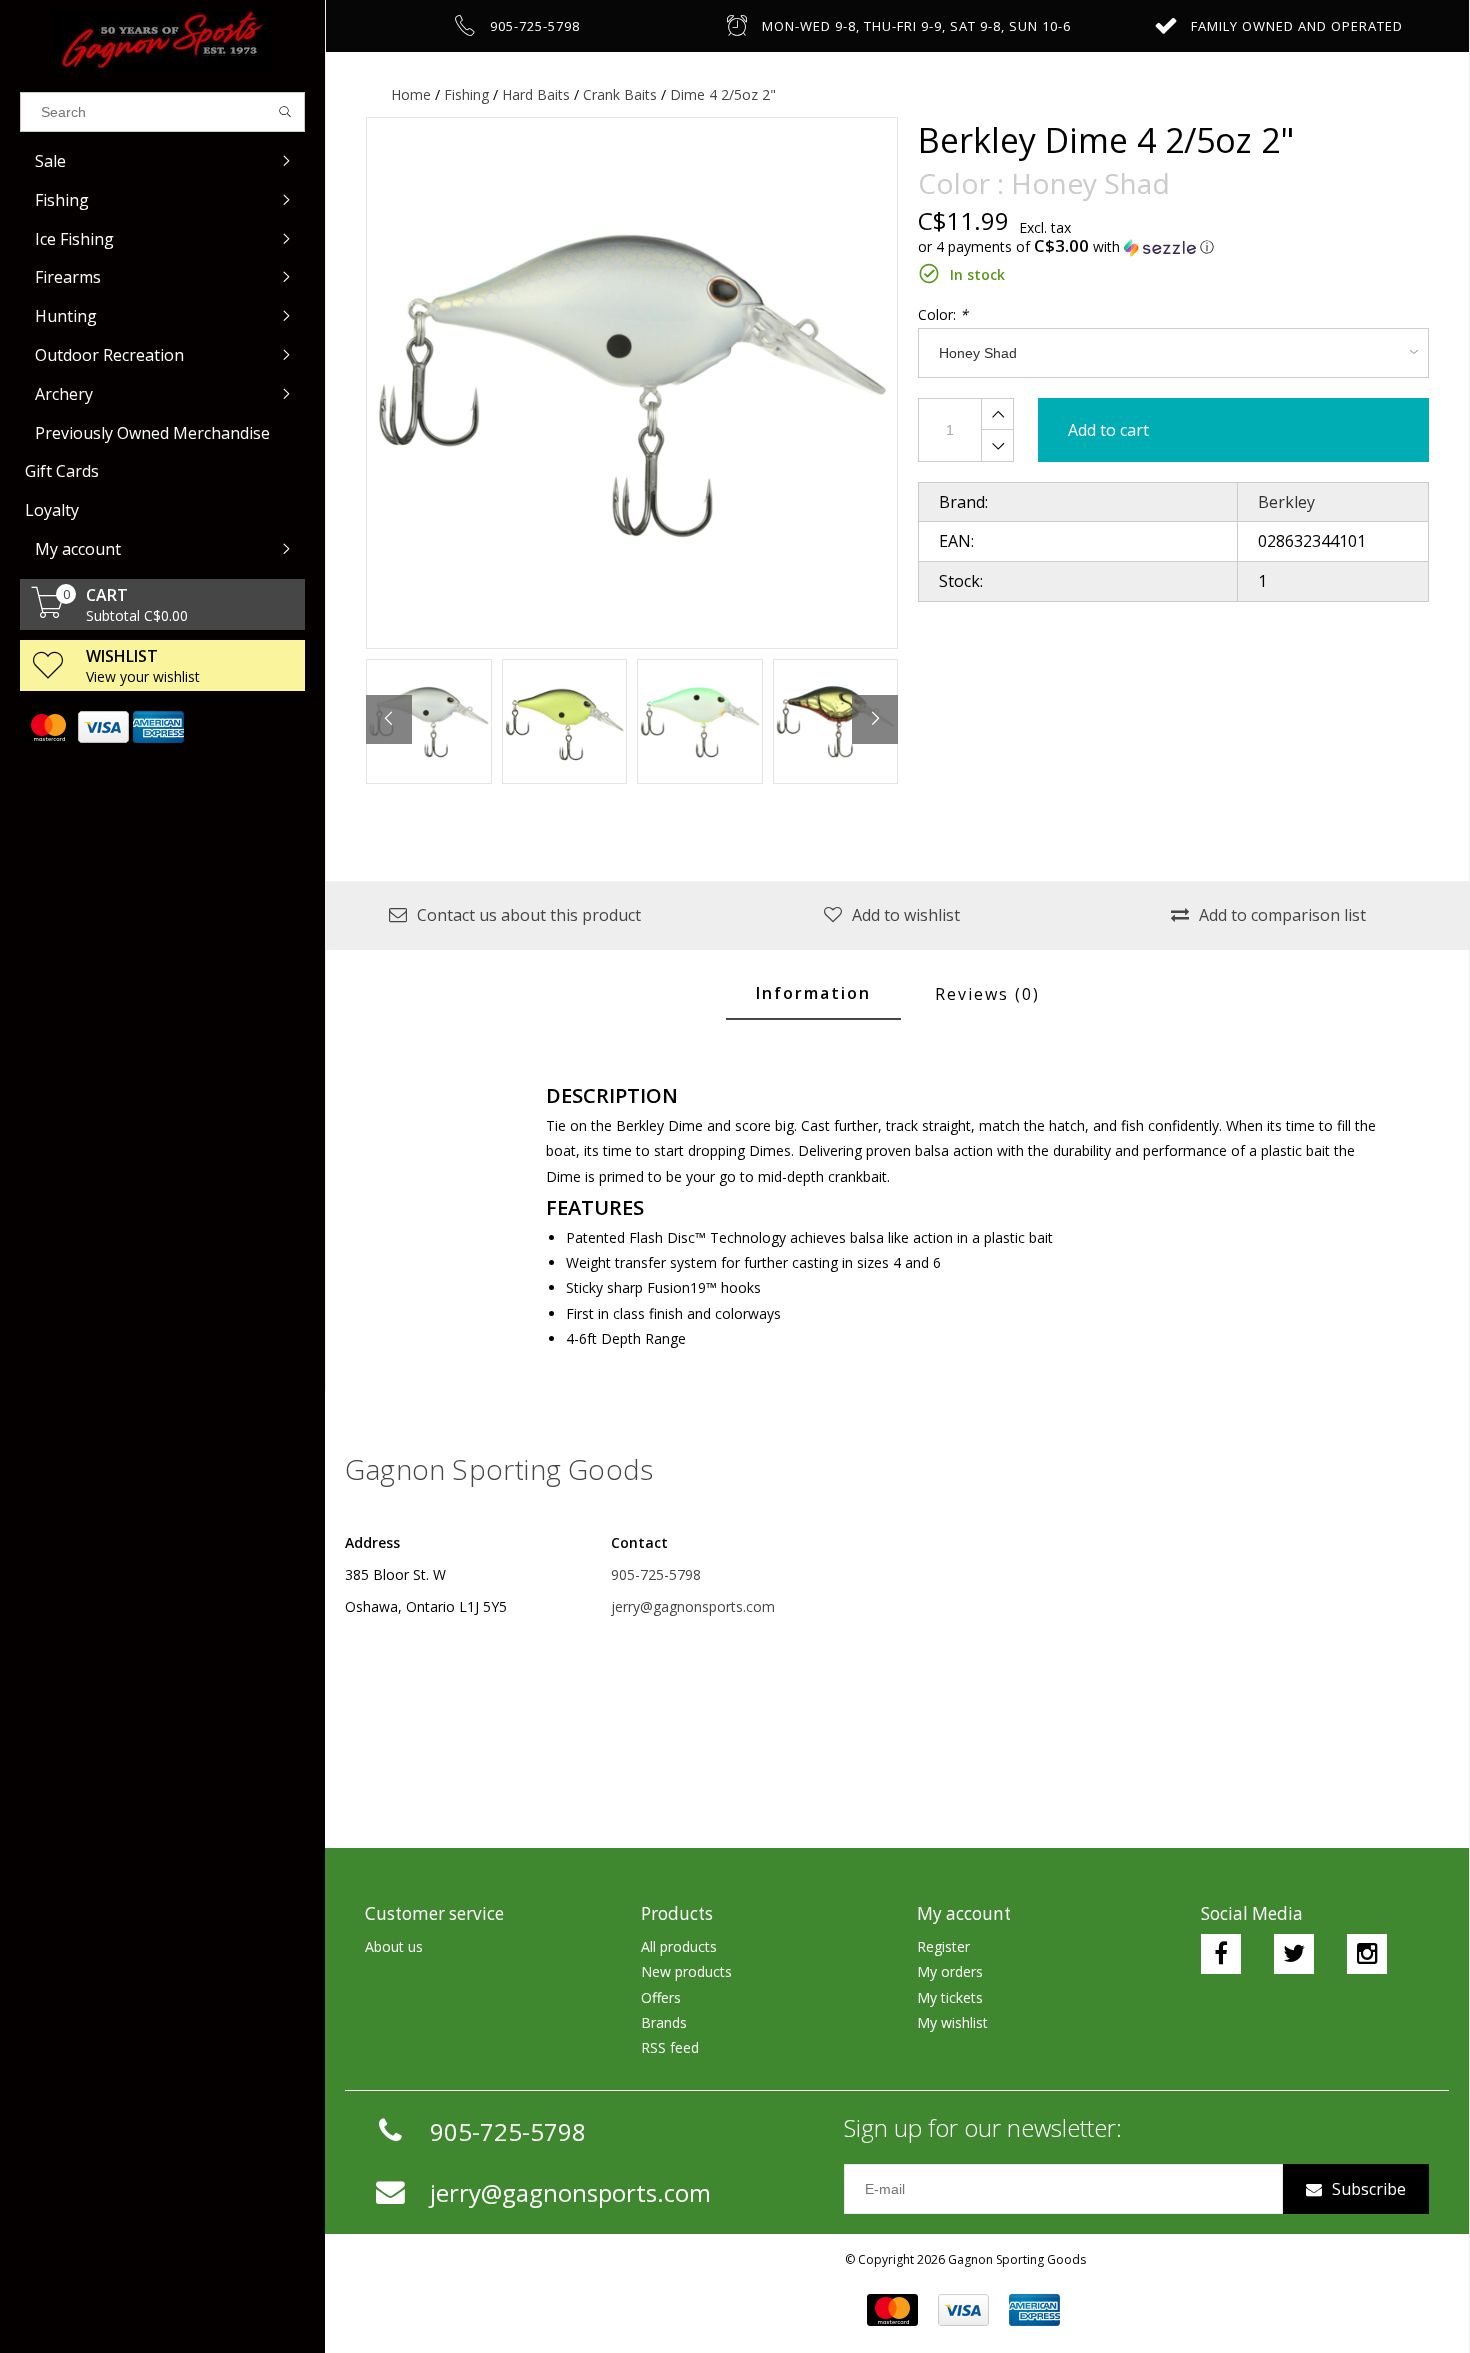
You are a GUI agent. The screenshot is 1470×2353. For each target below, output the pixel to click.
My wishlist (952, 2022)
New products (686, 1971)
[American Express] (157, 727)
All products (679, 1946)
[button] (1174, 247)
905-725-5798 (656, 1574)
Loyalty (52, 510)
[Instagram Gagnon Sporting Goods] (1367, 1954)
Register (943, 1946)
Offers (661, 1997)
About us (394, 1946)
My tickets (950, 1997)
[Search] (285, 112)
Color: (943, 314)
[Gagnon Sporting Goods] (162, 41)
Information (813, 993)
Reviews (987, 994)
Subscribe (1369, 2189)
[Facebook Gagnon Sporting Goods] (1221, 1954)
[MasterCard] (47, 727)
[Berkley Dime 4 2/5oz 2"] (632, 383)
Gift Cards (62, 471)
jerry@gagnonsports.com (693, 1606)
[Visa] (102, 727)
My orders (950, 1971)
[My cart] (48, 612)
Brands (664, 2022)
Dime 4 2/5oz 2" (723, 94)
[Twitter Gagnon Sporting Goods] (1294, 1954)
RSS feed (670, 2047)
